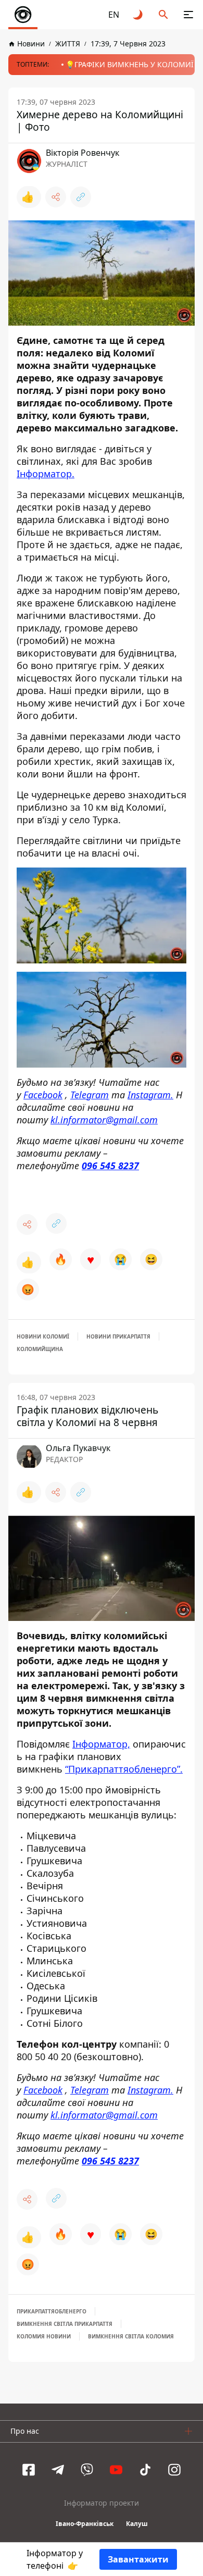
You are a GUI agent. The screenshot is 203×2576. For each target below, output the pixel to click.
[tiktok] (145, 2470)
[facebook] (29, 2470)
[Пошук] (163, 15)
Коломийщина (40, 1349)
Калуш (137, 2524)
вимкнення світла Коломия (131, 2336)
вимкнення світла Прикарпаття (65, 2324)
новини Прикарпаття (118, 1336)
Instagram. (150, 1094)
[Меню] (188, 15)
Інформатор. (46, 474)
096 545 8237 (110, 1165)
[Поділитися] (56, 197)
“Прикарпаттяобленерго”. (124, 1769)
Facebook (43, 1094)
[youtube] (116, 2470)
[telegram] (58, 2470)
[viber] (87, 2470)
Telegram (90, 1094)
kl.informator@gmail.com (104, 1119)
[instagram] (174, 2470)
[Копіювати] (81, 197)
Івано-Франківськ (85, 2524)
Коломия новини (44, 2336)
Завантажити (138, 2559)
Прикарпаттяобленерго (52, 2311)
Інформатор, (101, 1744)
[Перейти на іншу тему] (138, 15)
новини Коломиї (43, 1336)
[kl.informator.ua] (23, 15)
